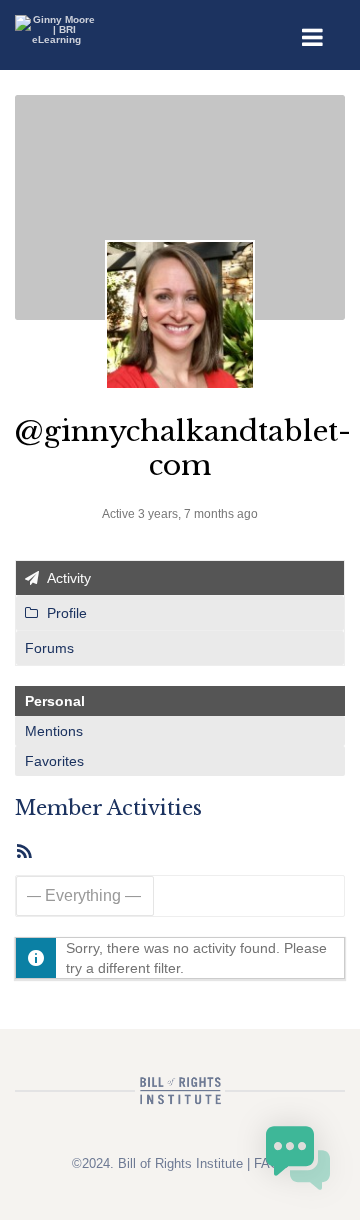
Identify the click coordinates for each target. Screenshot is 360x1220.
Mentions (54, 731)
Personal (55, 701)
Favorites (54, 761)
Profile (65, 613)
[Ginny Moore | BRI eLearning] (56, 23)
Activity (67, 578)
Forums (49, 648)
